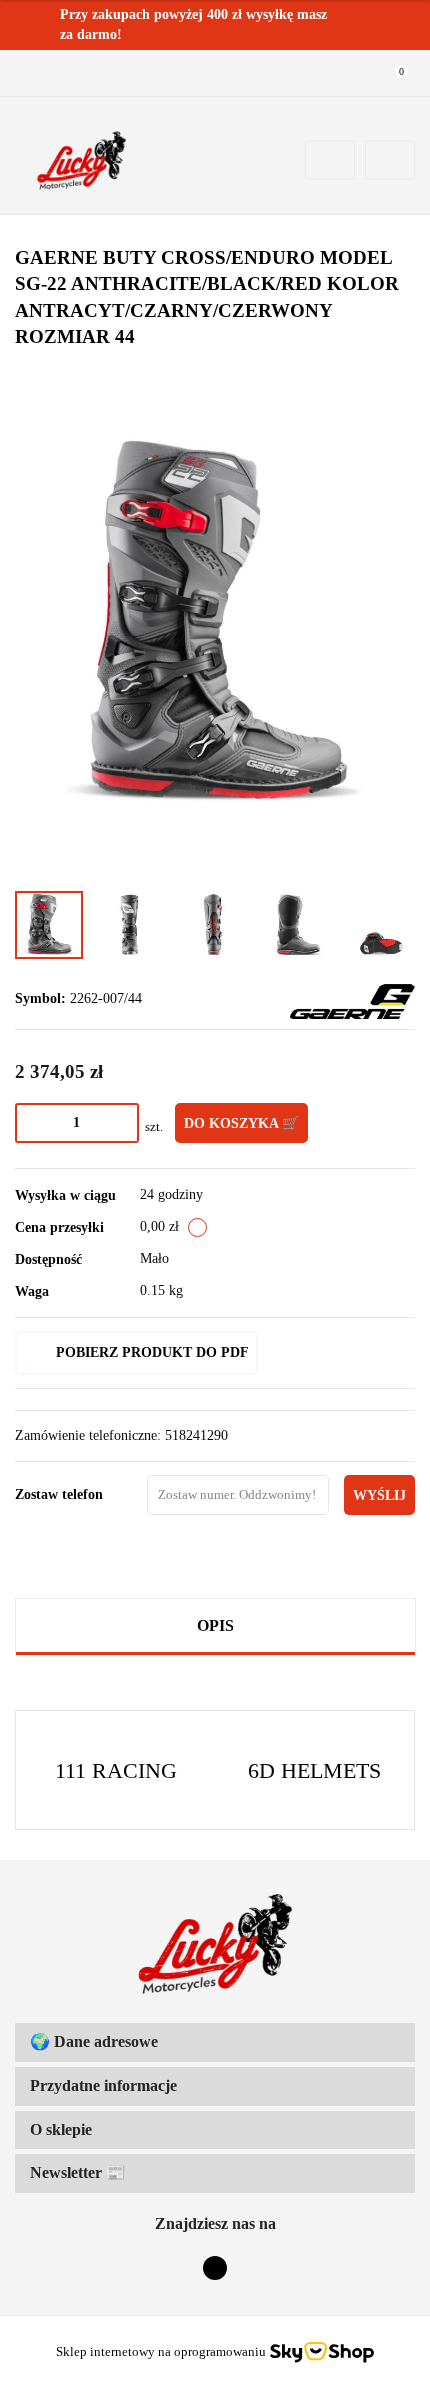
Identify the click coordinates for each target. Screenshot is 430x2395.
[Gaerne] (352, 1000)
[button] (215, 2042)
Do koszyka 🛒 (241, 1123)
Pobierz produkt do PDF (152, 1352)
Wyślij (379, 1495)
